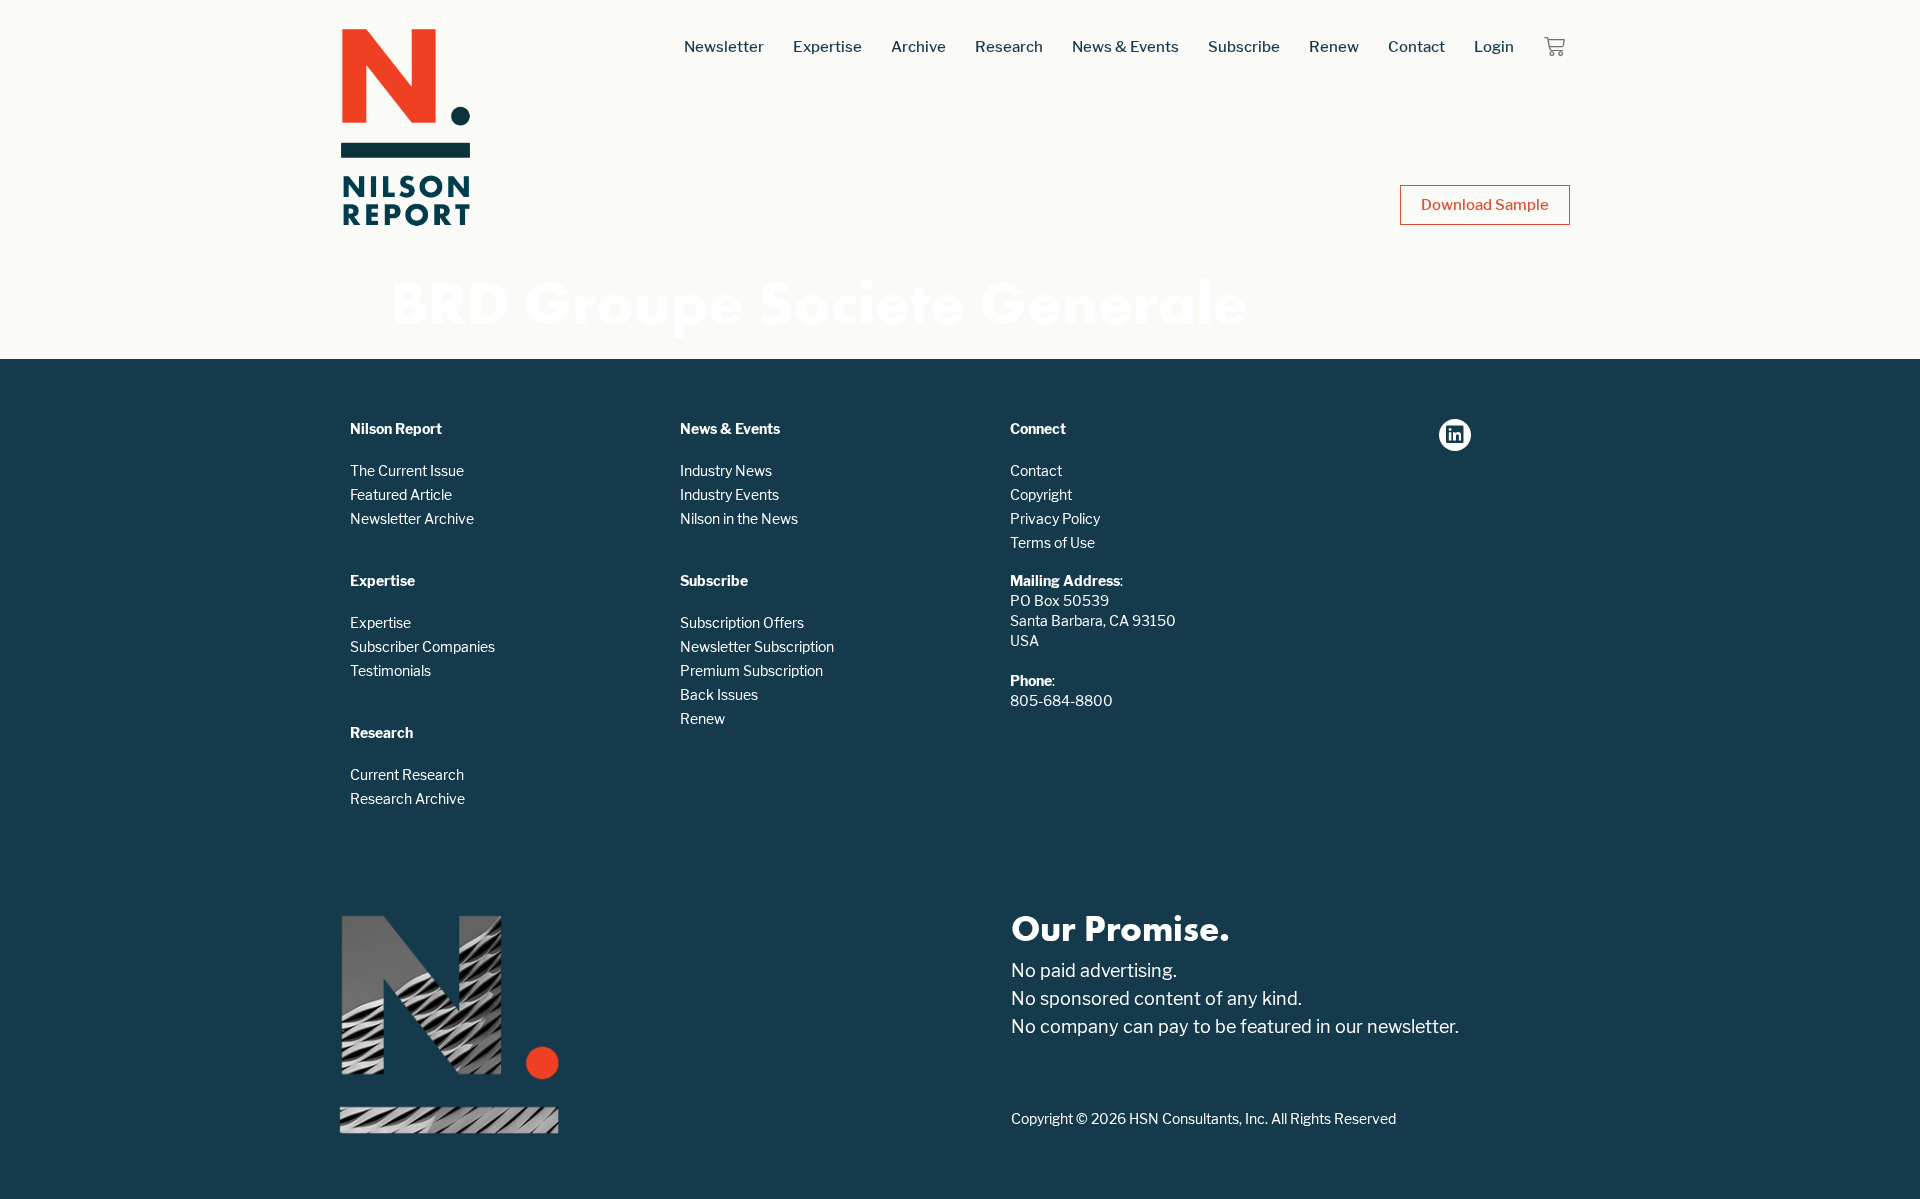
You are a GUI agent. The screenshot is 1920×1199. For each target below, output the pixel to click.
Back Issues (719, 694)
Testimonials (390, 670)
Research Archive (407, 798)
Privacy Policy (1055, 518)
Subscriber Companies (422, 646)
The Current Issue (407, 470)
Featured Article (401, 494)
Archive (918, 46)
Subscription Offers (742, 622)
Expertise (827, 46)
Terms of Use (1052, 542)
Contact (1416, 46)
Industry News (726, 470)
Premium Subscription (751, 670)
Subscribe (1244, 46)
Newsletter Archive (412, 518)
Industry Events (729, 494)
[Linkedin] (1455, 435)
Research (1009, 46)
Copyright (1041, 494)
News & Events (1125, 46)
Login (1494, 46)
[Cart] (1554, 46)
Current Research (407, 774)
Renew (1334, 46)
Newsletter (724, 46)
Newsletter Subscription (757, 646)
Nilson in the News (739, 518)
